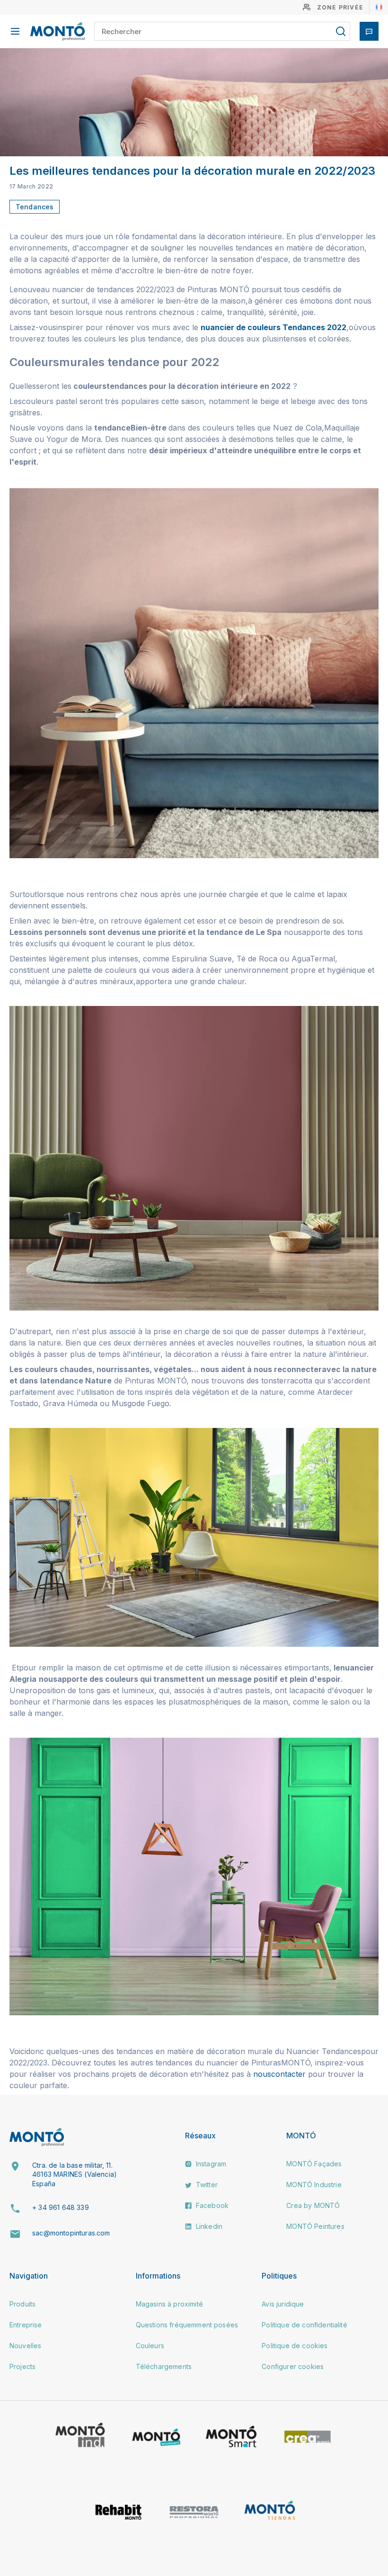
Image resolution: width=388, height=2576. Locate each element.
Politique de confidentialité (304, 2325)
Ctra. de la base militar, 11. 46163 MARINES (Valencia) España (75, 2174)
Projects (22, 2366)
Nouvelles (25, 2346)
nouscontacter (281, 2074)
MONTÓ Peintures (315, 2226)
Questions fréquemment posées (187, 2325)
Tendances (35, 207)
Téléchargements (164, 2366)
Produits (22, 2304)
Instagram (210, 2164)
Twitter (206, 2185)
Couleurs (150, 2346)
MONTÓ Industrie (314, 2185)
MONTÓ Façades (314, 2164)
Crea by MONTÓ (313, 2205)
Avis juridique (283, 2304)
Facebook (211, 2205)
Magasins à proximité (169, 2304)
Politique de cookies (295, 2346)
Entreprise (26, 2325)
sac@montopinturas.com (71, 2233)
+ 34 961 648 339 (61, 2207)
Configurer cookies (293, 2366)
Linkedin (208, 2226)
